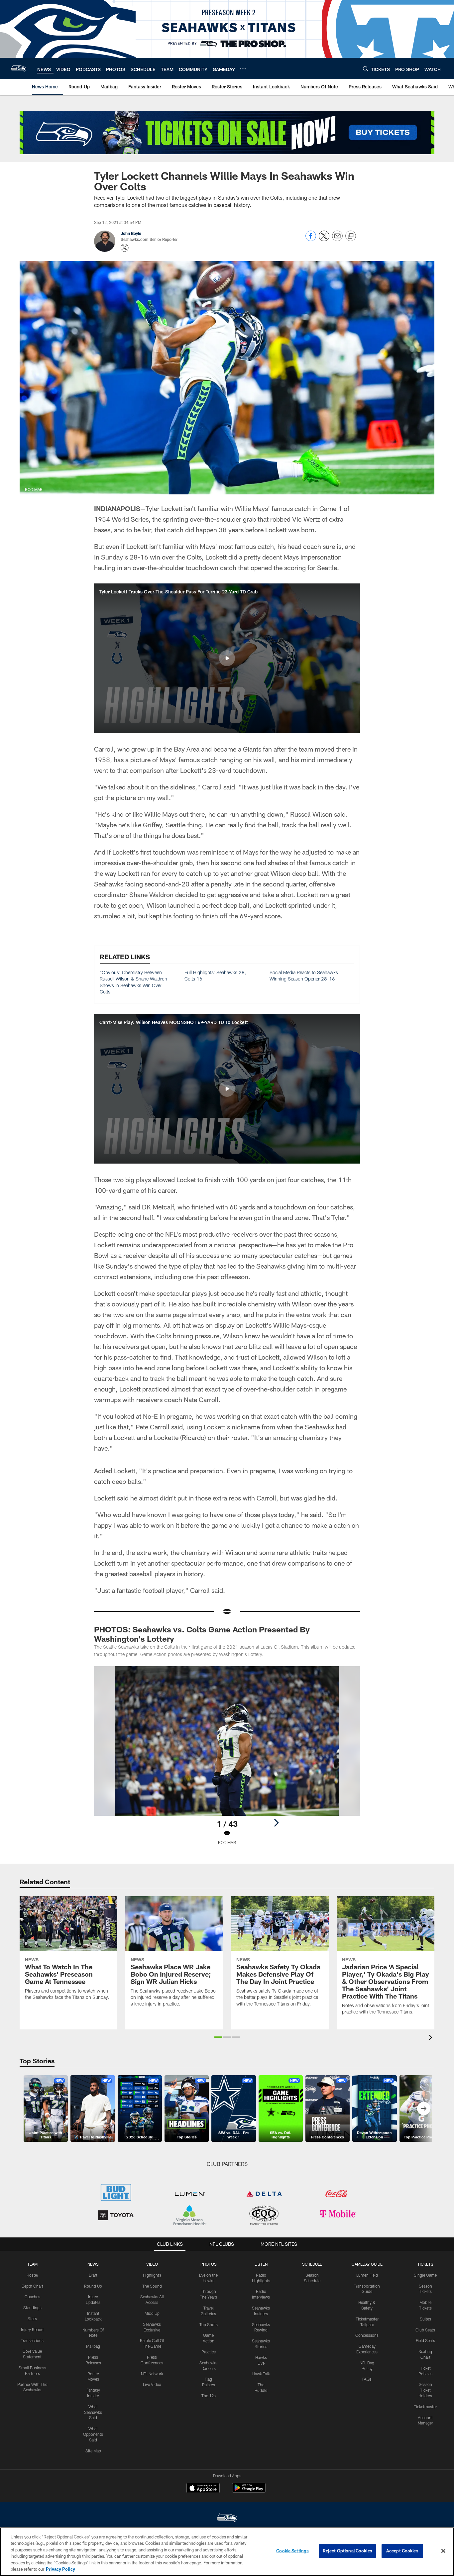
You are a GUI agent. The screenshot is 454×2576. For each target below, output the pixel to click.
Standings (32, 2308)
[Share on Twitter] (324, 239)
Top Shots (209, 2324)
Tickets (425, 2264)
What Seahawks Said (93, 2412)
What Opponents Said (93, 2434)
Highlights (152, 2275)
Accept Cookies (402, 2551)
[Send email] (337, 239)
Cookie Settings (292, 2551)
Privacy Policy (60, 2569)
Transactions (32, 2340)
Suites (425, 2319)
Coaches (32, 2297)
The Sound (152, 2286)
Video (152, 2264)
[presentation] (432, 2038)
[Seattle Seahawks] (227, 2519)
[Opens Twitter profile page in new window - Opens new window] (125, 248)
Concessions (367, 2335)
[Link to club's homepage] (19, 68)
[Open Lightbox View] (227, 1760)
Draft (93, 2275)
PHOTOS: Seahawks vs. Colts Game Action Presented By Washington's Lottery (202, 1634)
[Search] (366, 69)
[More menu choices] (243, 69)
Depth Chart (32, 2286)
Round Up (93, 2286)
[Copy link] (351, 236)
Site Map (93, 2451)
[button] (227, 658)
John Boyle (131, 233)
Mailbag (93, 2346)
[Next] (276, 1823)
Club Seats (425, 2330)
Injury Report (32, 2329)
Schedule (312, 2264)
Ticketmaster (425, 2407)
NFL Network (152, 2374)
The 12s (209, 2396)
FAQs (367, 2379)
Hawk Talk (261, 2374)
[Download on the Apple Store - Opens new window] (203, 2489)
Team (32, 2264)
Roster (32, 2275)
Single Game (425, 2275)
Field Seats (425, 2340)
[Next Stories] (424, 2109)
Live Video (152, 2384)
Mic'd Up (152, 2313)
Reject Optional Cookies (347, 2551)
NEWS (93, 2264)
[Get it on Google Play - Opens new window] (249, 2491)
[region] (227, 2552)
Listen (261, 2264)
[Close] (443, 2551)
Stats (32, 2318)
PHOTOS (209, 2264)
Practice (209, 2352)
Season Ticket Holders (425, 2390)
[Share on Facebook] (311, 239)
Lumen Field (367, 2275)
